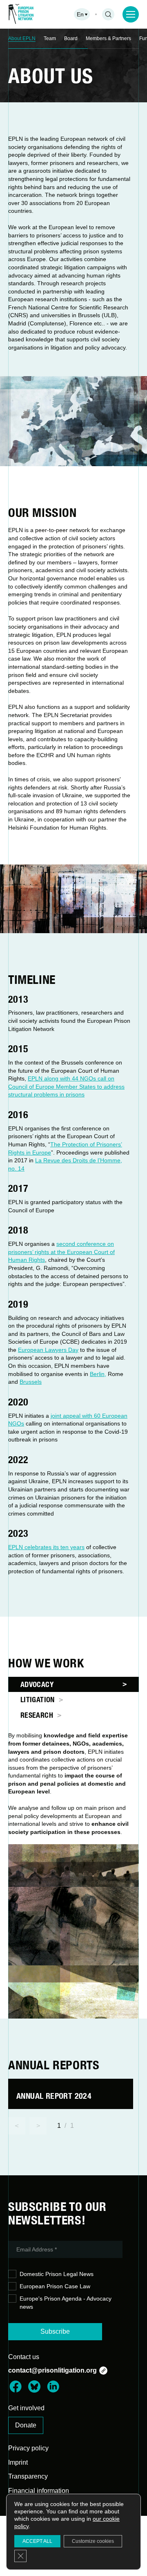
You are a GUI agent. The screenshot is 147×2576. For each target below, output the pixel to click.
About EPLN (22, 38)
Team (50, 38)
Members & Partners (108, 38)
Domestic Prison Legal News (57, 2274)
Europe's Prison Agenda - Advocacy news (66, 2303)
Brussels (31, 1382)
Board (71, 38)
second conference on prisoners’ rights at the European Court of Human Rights (61, 1252)
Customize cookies (93, 2541)
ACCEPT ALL (37, 2541)
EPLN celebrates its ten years (46, 1547)
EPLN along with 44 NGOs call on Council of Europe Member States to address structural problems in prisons (66, 1086)
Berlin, (98, 1374)
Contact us (24, 2357)
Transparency (28, 2476)
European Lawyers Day (48, 1350)
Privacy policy (28, 2448)
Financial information (39, 2491)
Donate (26, 2425)
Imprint (18, 2462)
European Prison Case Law (55, 2286)
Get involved (26, 2408)
